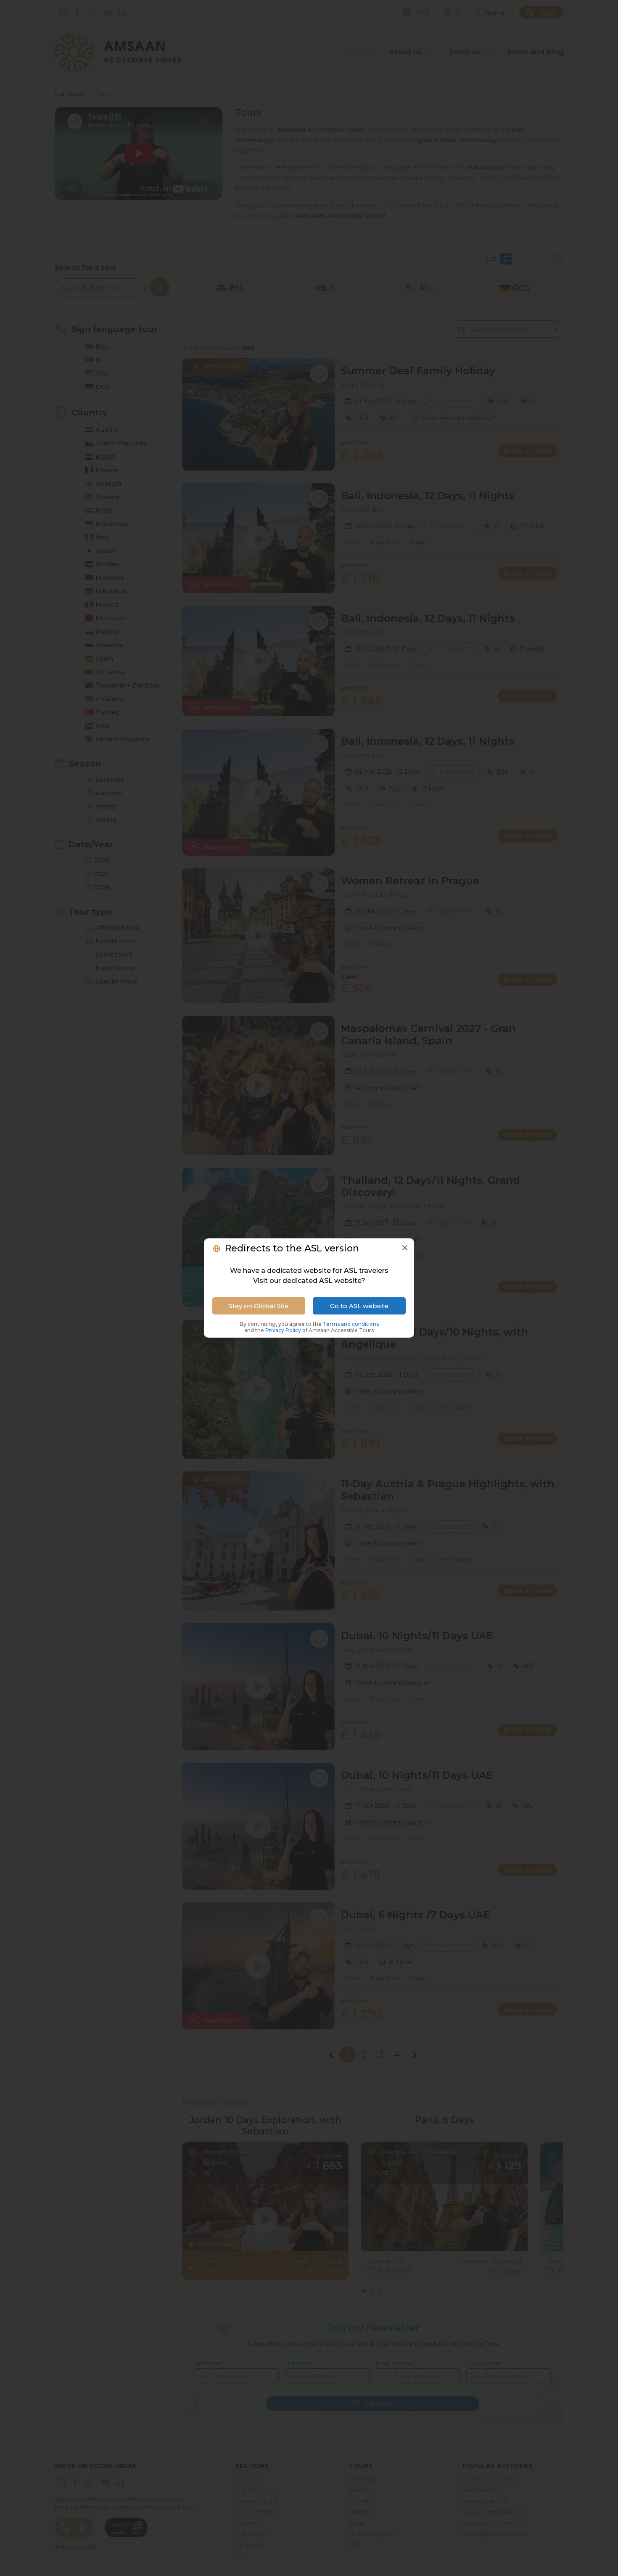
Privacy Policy (284, 1330)
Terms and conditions (351, 1324)
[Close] (405, 1248)
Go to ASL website (359, 1306)
